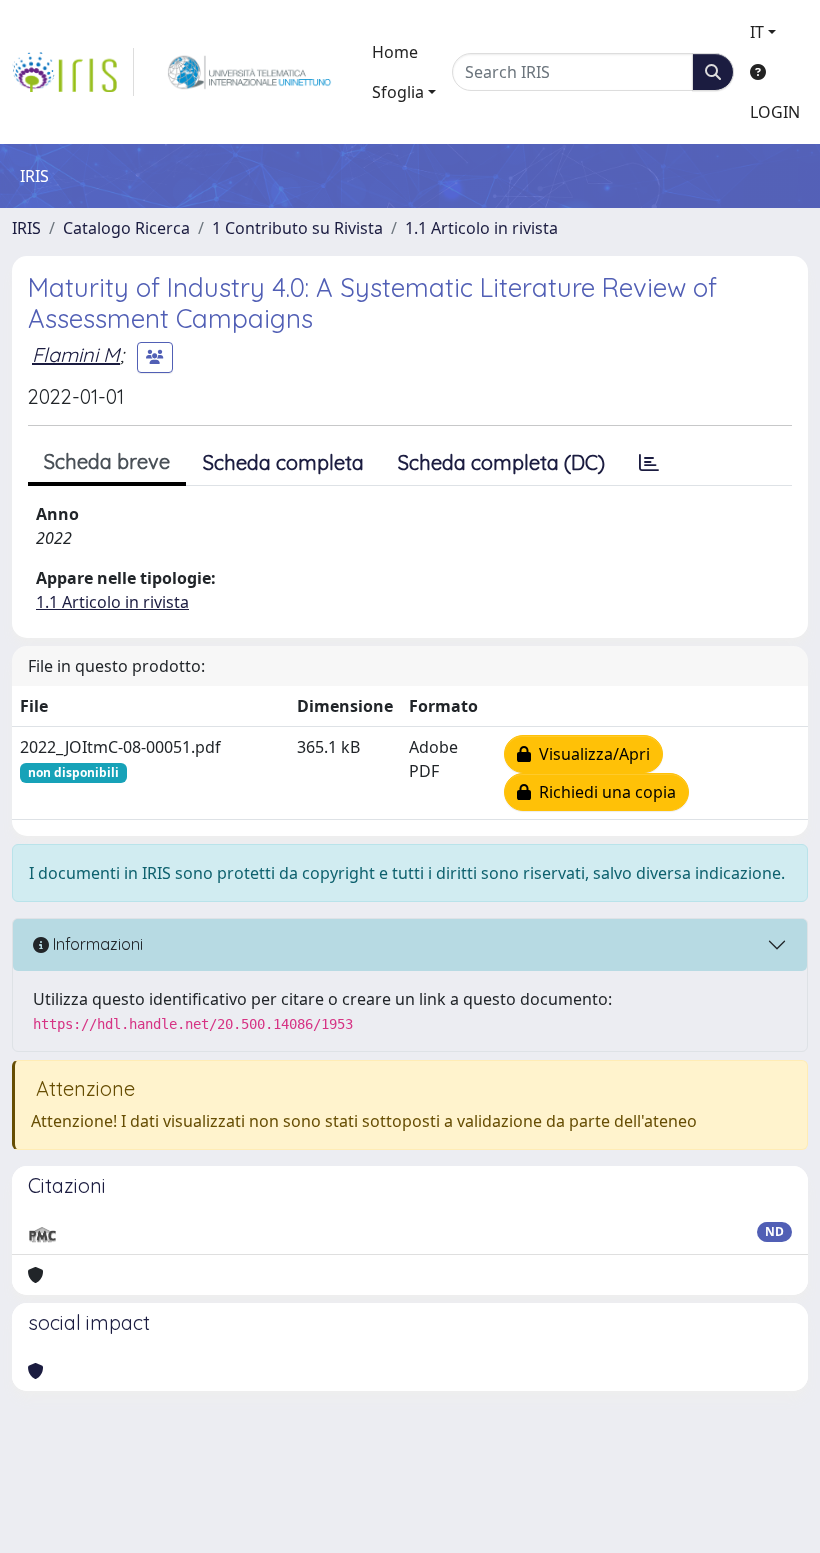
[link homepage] (73, 72)
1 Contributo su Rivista (297, 228)
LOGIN (775, 112)
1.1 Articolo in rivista (481, 228)
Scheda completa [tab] (283, 462)
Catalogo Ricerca (126, 228)
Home (395, 52)
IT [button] (757, 32)
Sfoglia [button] (398, 92)
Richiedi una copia (603, 792)
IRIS (26, 228)
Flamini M (76, 354)
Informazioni (96, 944)
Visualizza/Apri (590, 754)
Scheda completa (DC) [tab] (501, 462)
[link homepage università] (249, 72)
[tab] (649, 463)
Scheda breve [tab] (107, 461)
